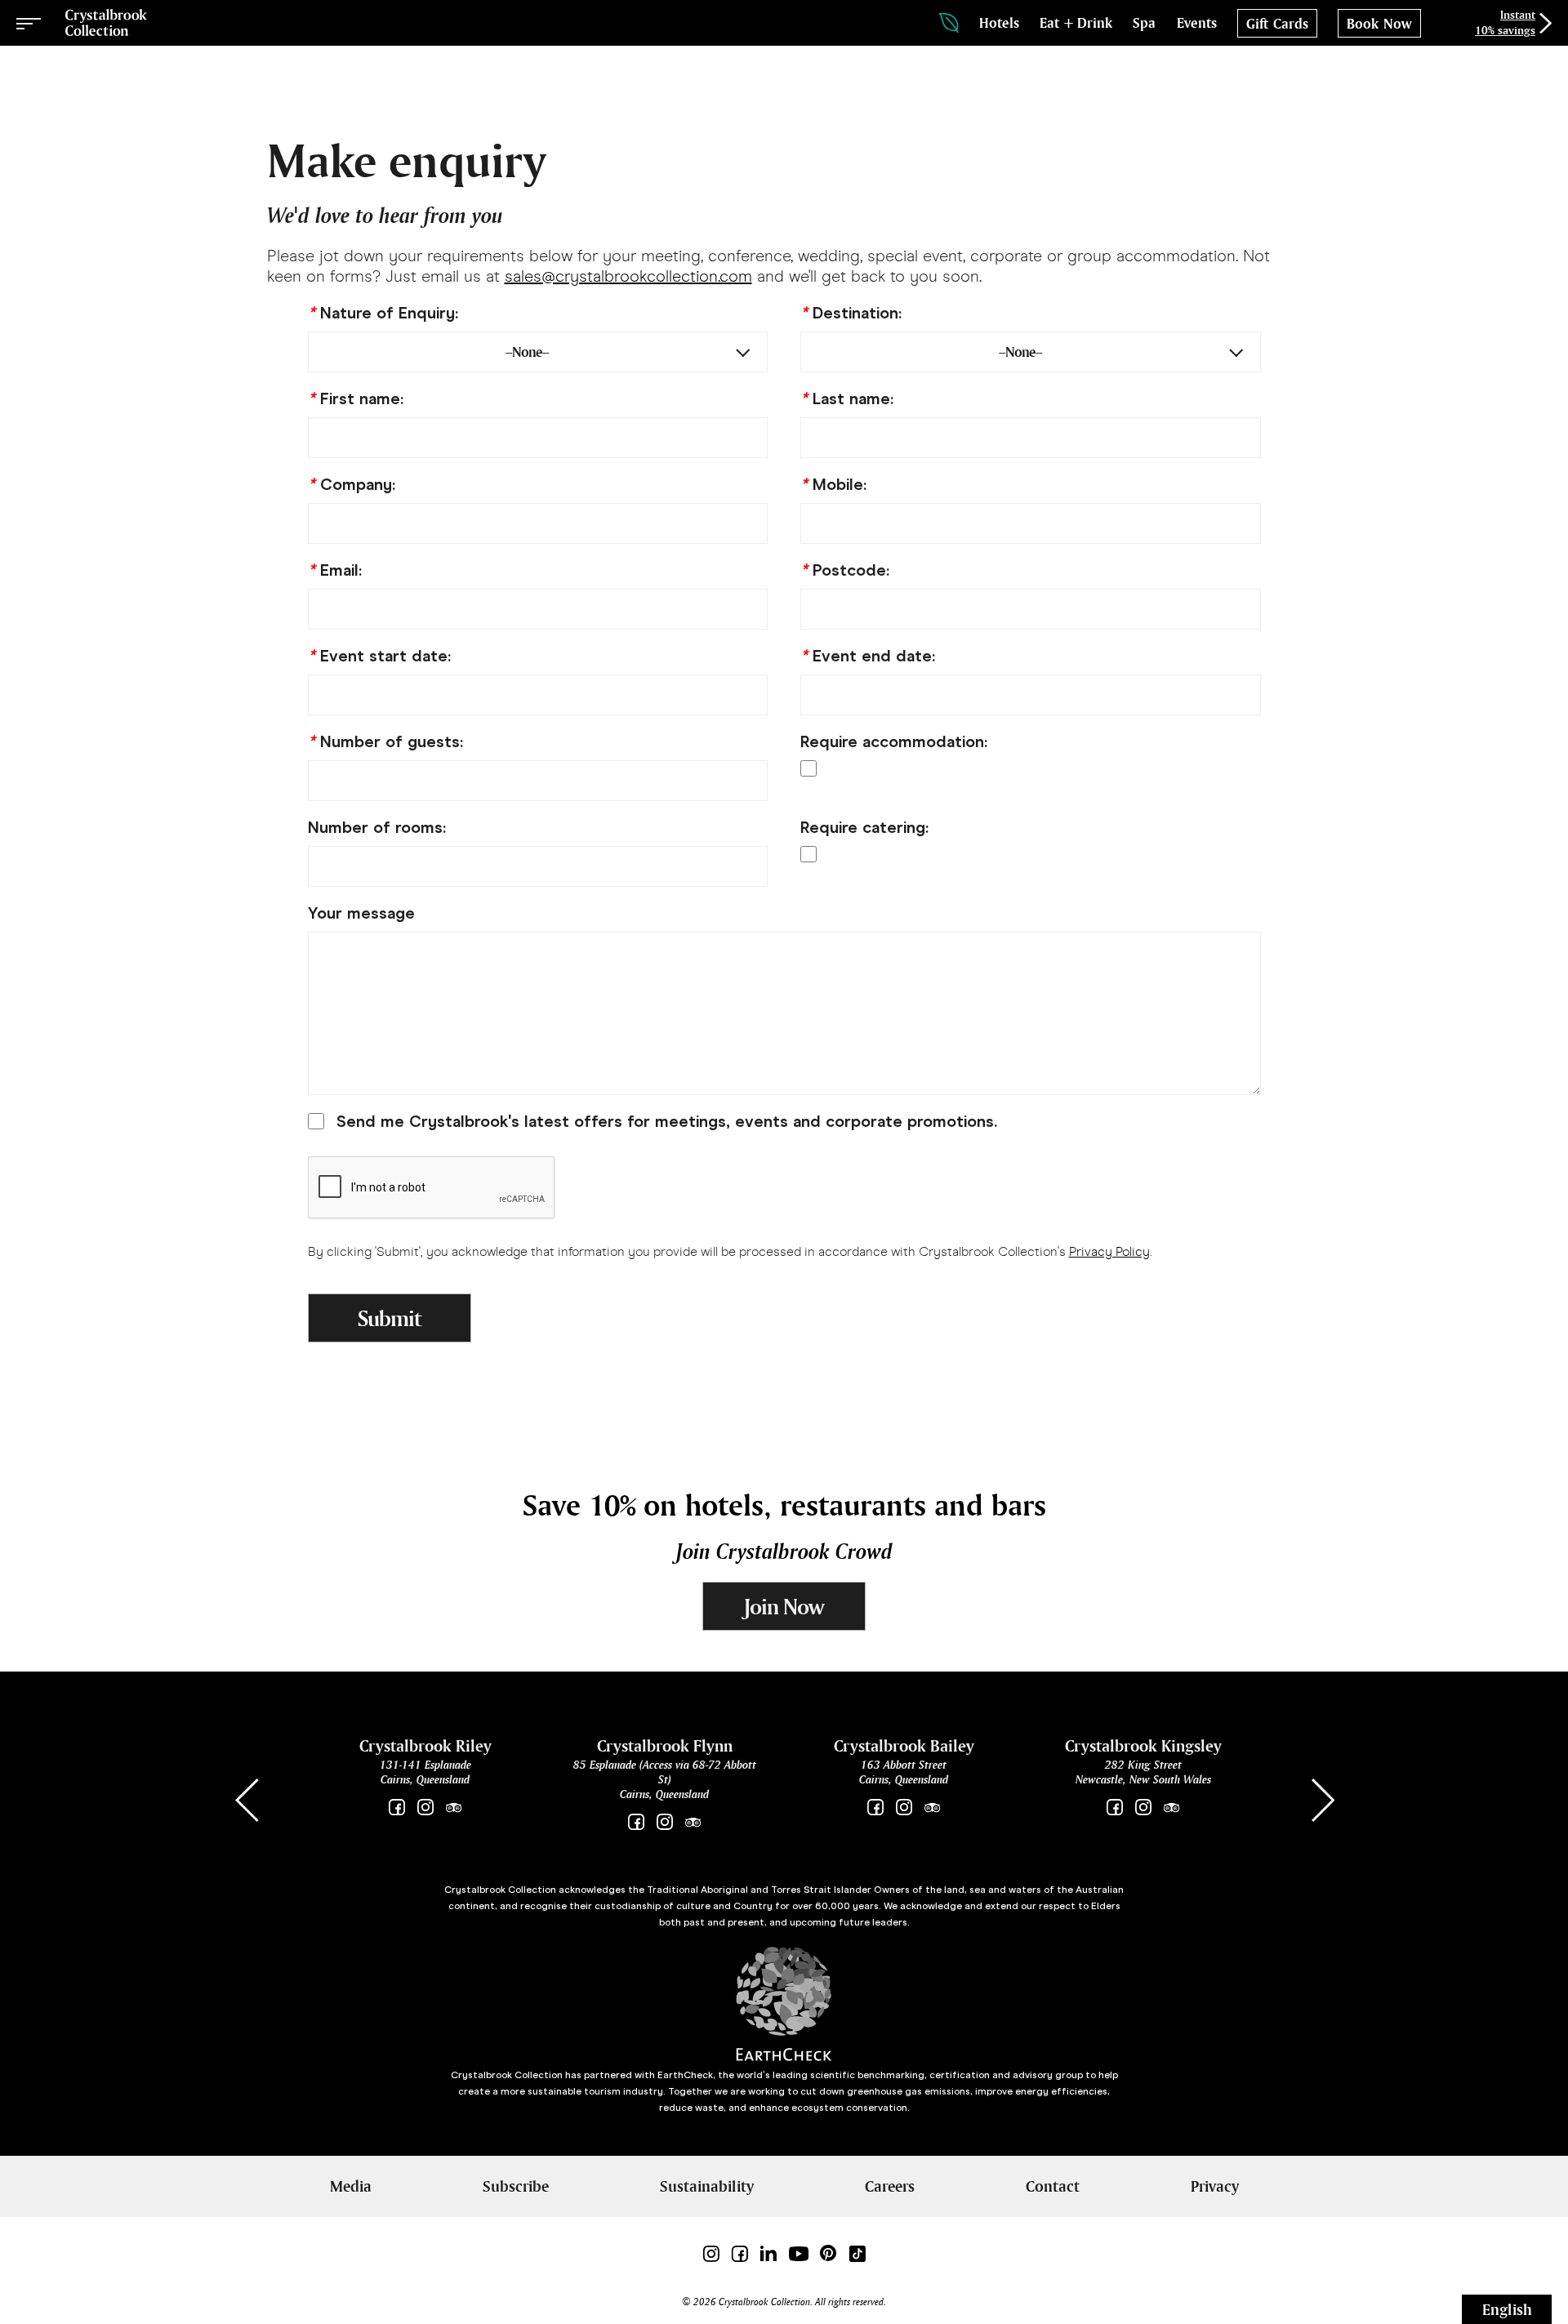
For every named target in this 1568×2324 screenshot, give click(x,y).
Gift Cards (1277, 24)
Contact (1053, 2186)
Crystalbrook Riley (425, 1745)
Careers (890, 2186)
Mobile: (833, 484)
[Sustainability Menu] (949, 23)
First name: (356, 398)
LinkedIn (768, 2253)
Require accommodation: (894, 741)
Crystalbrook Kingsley (1143, 1745)
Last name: (847, 398)
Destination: (851, 313)
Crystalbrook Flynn (665, 1745)
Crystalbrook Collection (106, 23)
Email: (335, 570)
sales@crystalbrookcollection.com (628, 276)
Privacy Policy (1109, 1251)
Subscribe (516, 2186)
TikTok (857, 2253)
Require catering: (864, 827)
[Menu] (29, 23)
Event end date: (868, 656)
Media (351, 2186)
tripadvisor (454, 1808)
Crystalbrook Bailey (904, 1745)
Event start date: (379, 656)
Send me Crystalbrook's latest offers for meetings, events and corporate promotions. (667, 1121)
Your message (361, 913)
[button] (1322, 1801)
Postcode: (845, 570)
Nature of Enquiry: (383, 313)
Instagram (425, 1808)
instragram (1143, 1808)
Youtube (798, 2253)
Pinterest (829, 2253)
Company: (352, 484)
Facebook (396, 1808)
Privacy (1215, 2186)
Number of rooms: (377, 827)
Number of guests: (385, 741)
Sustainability (707, 2186)
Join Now (784, 1607)
